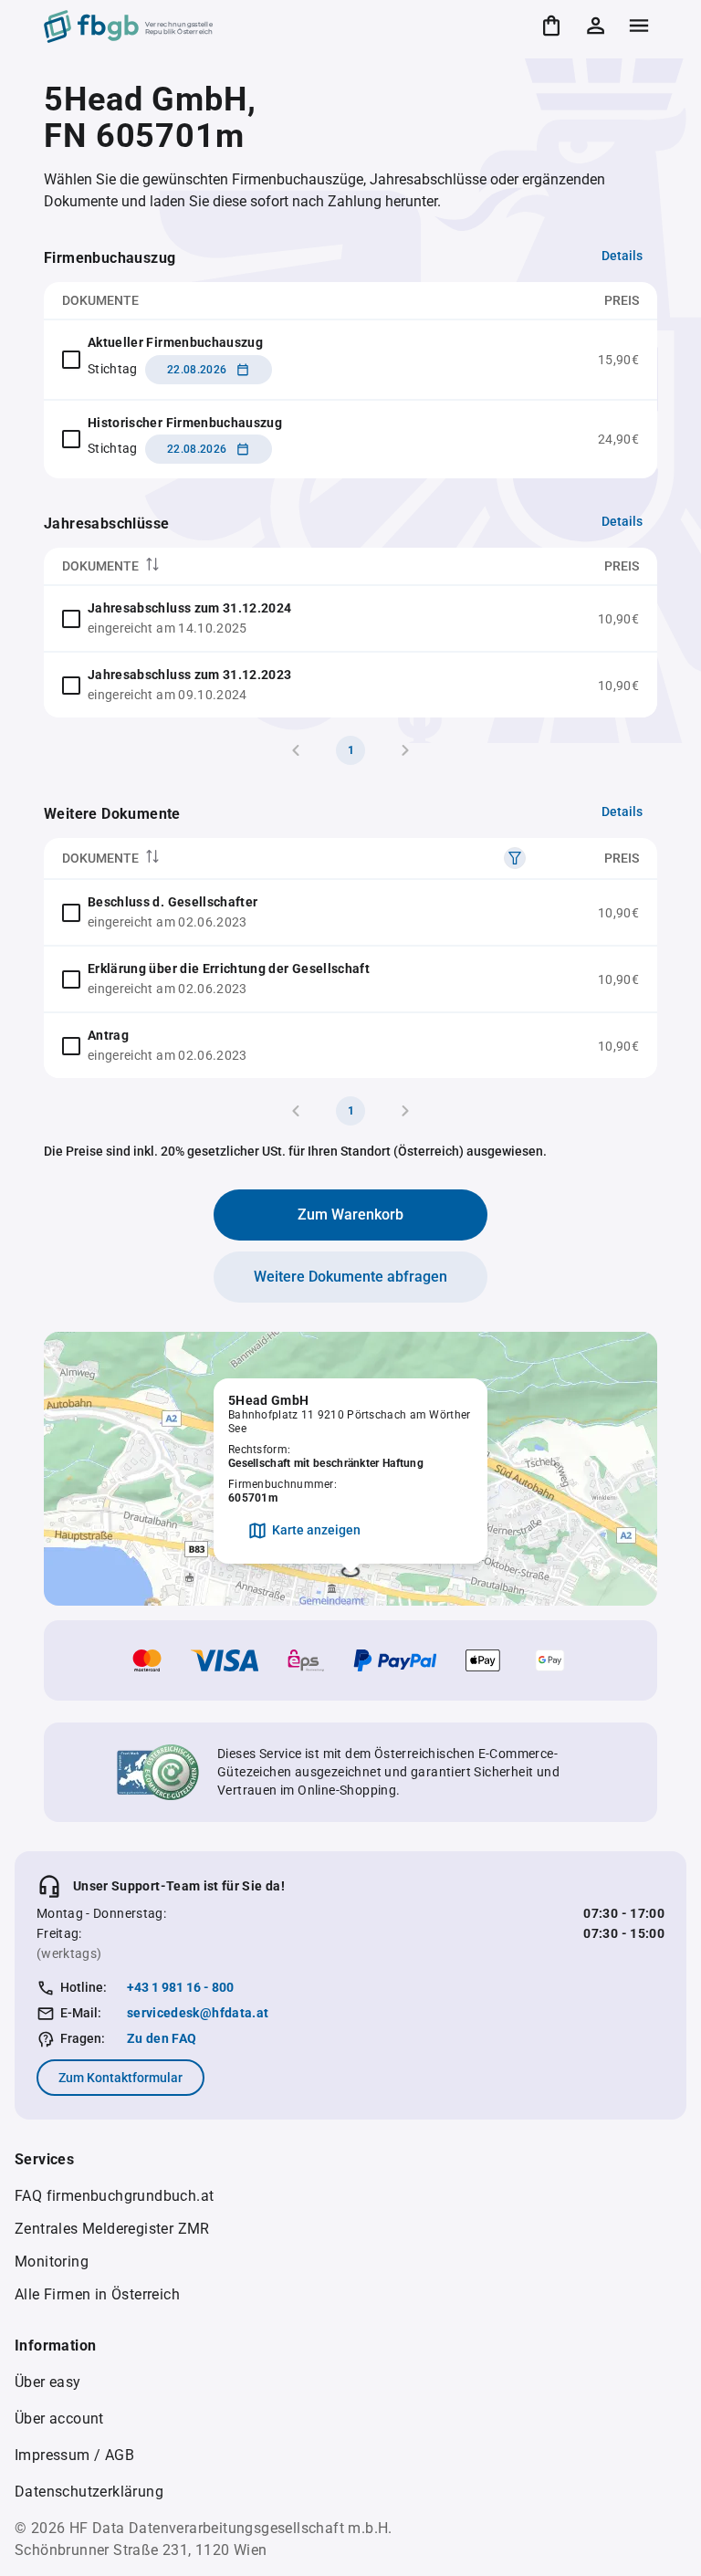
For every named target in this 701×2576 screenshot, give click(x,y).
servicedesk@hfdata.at (198, 2013)
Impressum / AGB (74, 2455)
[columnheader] (281, 566)
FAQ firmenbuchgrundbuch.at (114, 2196)
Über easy (48, 2382)
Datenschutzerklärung (89, 2492)
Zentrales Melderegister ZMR (112, 2229)
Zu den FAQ (162, 2038)
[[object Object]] (515, 858)
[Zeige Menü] (639, 26)
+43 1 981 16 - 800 (180, 1987)
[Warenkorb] (551, 26)
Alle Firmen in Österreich (97, 2294)
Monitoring (52, 2262)
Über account (59, 2419)
